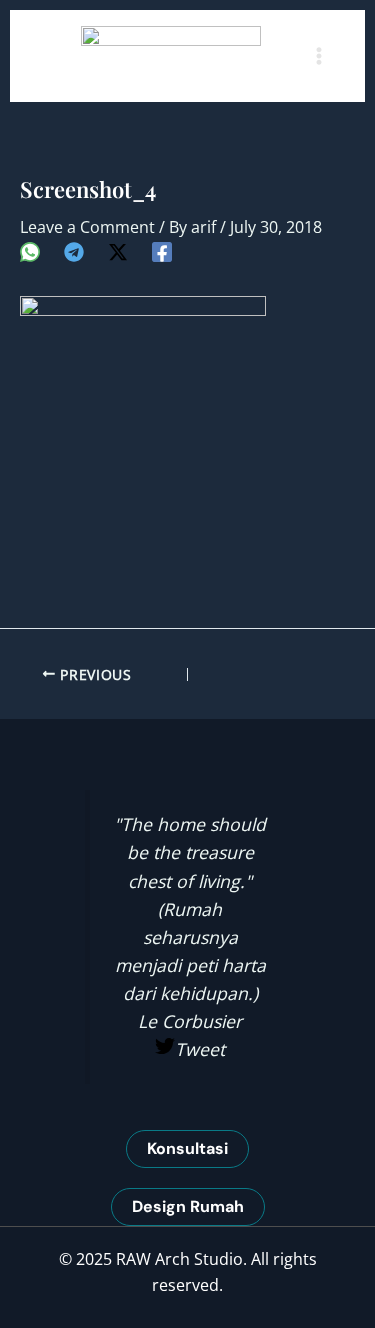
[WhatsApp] (30, 251)
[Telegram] (74, 251)
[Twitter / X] (118, 251)
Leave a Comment (87, 227)
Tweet (200, 1049)
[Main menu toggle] (319, 56)
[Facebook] (162, 251)
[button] (187, 1149)
